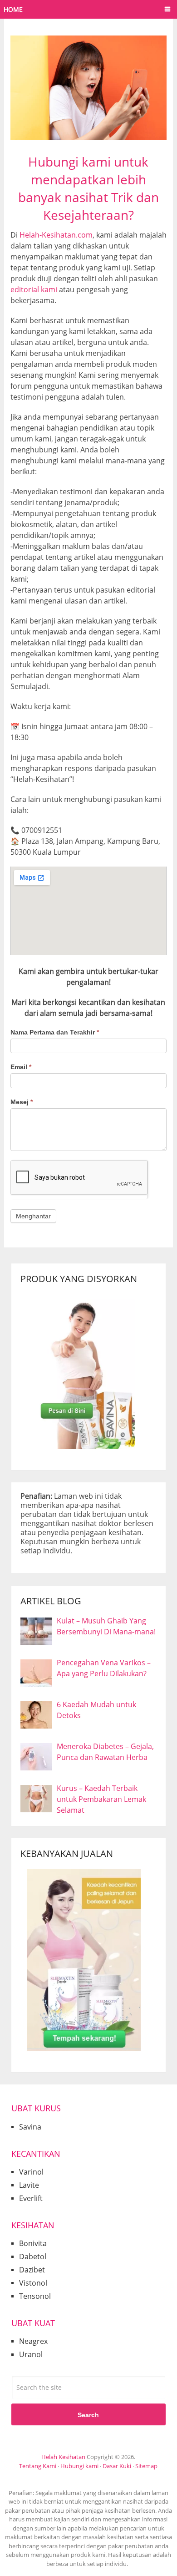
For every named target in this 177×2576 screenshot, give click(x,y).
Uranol (31, 2354)
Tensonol (35, 2296)
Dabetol (33, 2257)
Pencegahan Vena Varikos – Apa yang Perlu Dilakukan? (104, 1668)
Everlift (31, 2198)
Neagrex (33, 2341)
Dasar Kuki (117, 2466)
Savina (30, 2127)
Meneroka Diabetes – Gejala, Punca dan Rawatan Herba (105, 1752)
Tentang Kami (38, 2466)
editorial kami (34, 289)
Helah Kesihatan (63, 2457)
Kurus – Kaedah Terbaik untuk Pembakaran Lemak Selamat (101, 1799)
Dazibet (32, 2270)
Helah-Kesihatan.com (56, 235)
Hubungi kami (79, 2466)
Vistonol (33, 2283)
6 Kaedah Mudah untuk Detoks (96, 1710)
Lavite (29, 2185)
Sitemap (146, 2466)
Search (88, 2415)
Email (21, 1067)
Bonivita (33, 2243)
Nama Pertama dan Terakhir (55, 1032)
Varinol (31, 2172)
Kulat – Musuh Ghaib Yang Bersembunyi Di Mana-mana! (106, 1626)
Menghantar (33, 1216)
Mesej (22, 1102)
